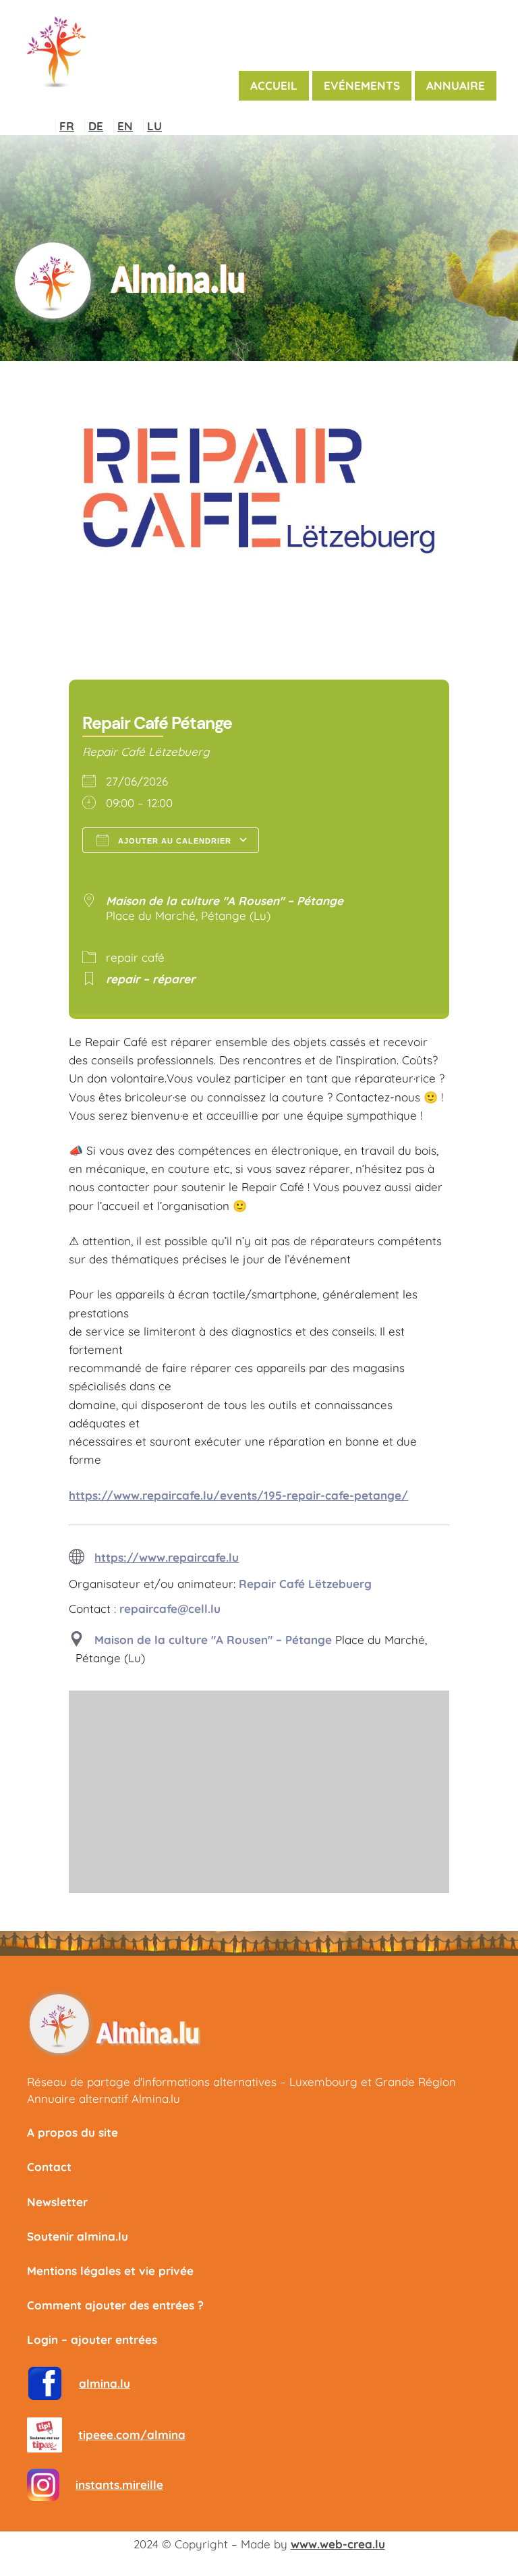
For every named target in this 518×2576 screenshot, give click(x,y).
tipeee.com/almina (132, 2435)
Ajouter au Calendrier (173, 841)
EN (125, 126)
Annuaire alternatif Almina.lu (104, 2099)
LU (154, 126)
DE (96, 126)
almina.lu (105, 2383)
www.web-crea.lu (338, 2544)
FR (67, 126)
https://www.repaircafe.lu (167, 1557)
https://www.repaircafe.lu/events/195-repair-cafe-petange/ (238, 1495)
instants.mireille (119, 2485)
